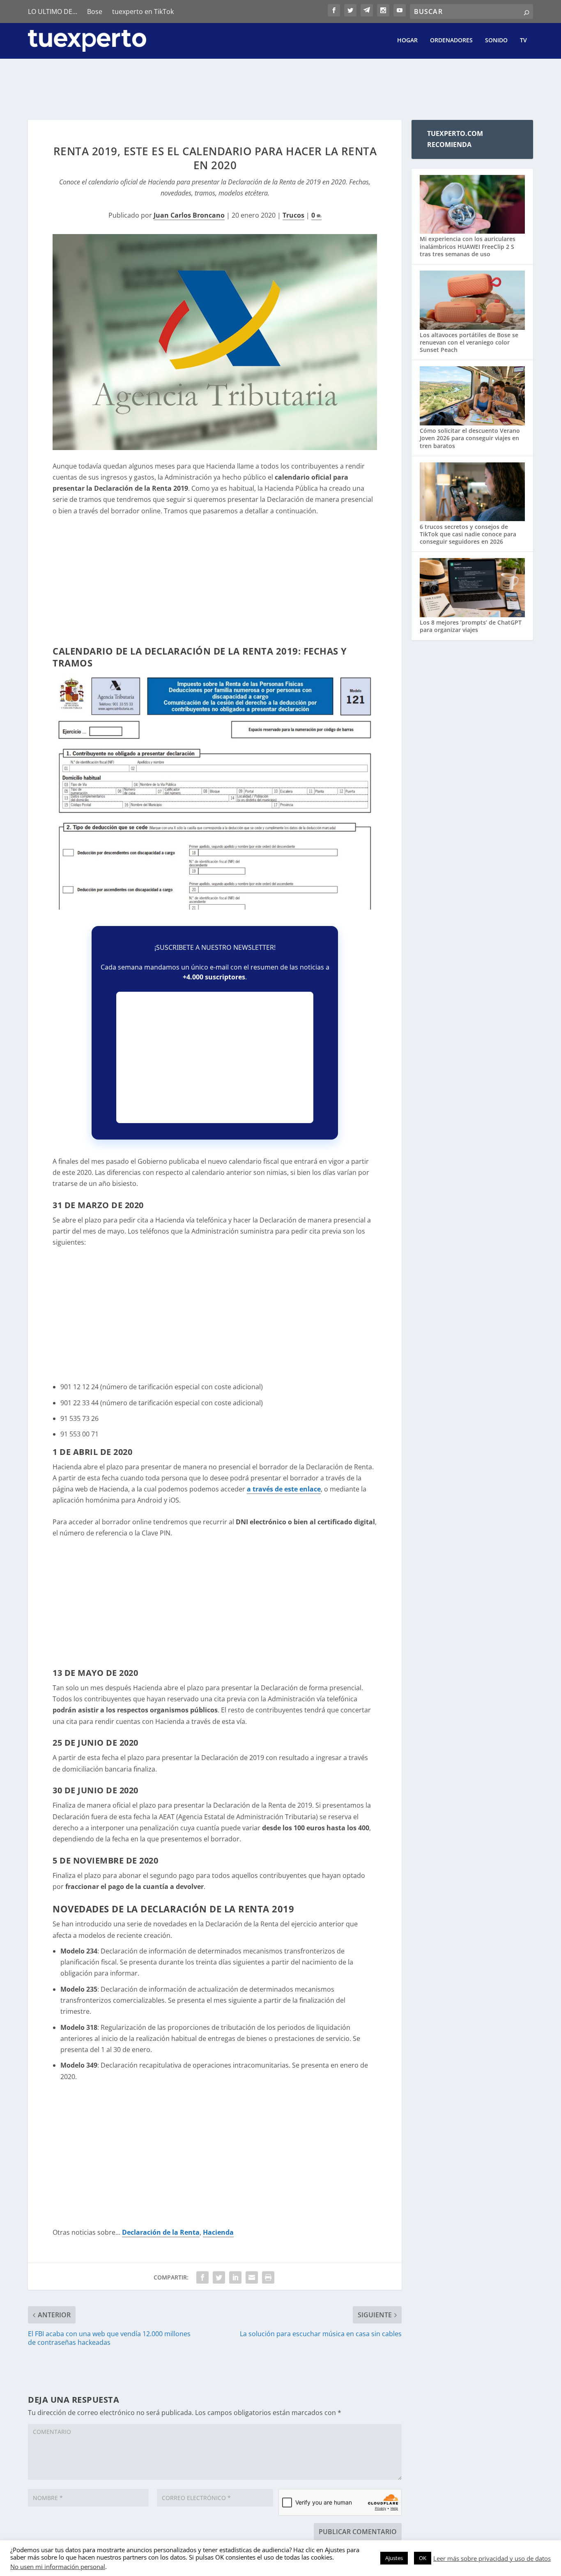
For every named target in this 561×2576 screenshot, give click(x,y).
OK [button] (423, 2558)
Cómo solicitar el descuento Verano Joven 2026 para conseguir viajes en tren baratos (470, 438)
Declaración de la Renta (161, 2232)
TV (523, 40)
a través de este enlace (284, 1489)
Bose (95, 11)
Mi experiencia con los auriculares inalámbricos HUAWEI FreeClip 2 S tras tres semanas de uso (468, 246)
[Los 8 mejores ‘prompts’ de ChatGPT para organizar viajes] (472, 588)
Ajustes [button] (394, 2558)
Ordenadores (451, 40)
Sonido (496, 40)
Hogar (407, 40)
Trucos (293, 215)
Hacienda (218, 2232)
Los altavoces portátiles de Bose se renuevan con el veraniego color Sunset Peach (469, 342)
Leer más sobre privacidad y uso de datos (492, 2558)
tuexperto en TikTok (143, 11)
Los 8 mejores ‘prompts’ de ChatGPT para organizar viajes (471, 626)
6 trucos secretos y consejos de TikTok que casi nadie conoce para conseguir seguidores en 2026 (468, 534)
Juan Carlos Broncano (189, 215)
